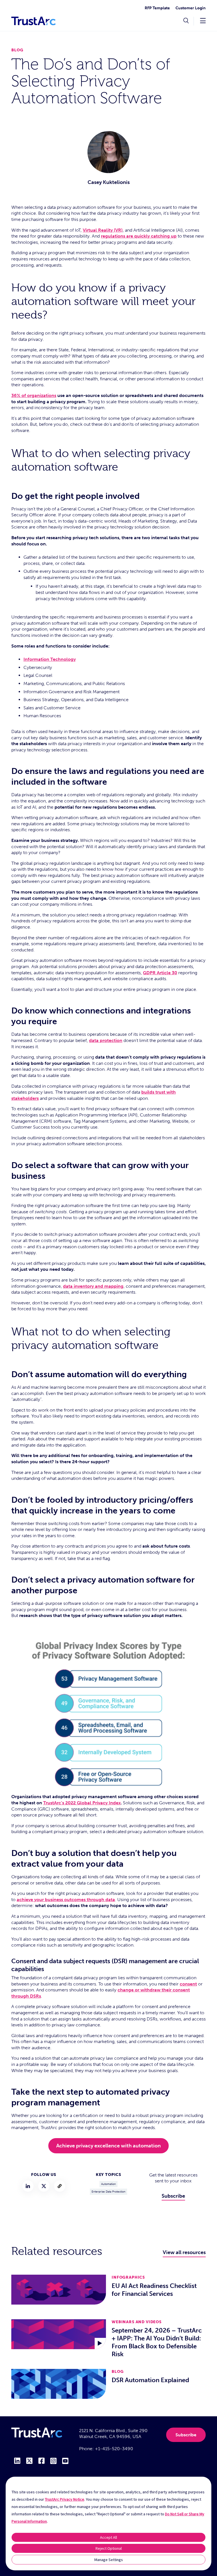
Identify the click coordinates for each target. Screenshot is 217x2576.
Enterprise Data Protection (108, 2192)
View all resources (184, 2252)
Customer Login (191, 8)
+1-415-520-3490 (114, 2449)
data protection (106, 1040)
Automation (108, 2184)
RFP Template (157, 8)
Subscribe (173, 2196)
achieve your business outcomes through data (66, 1900)
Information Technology (50, 659)
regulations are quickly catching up (139, 236)
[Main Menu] (203, 20)
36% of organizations (34, 395)
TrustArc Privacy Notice (65, 2499)
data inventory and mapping (93, 1286)
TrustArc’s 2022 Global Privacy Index (82, 1803)
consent (188, 1984)
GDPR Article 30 (160, 973)
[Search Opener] (186, 21)
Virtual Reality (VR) (103, 230)
